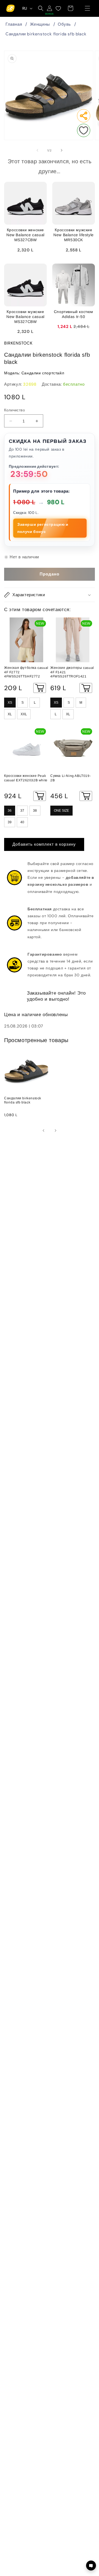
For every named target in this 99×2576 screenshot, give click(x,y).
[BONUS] (50, 8)
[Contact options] (91, 2566)
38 (35, 811)
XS (10, 703)
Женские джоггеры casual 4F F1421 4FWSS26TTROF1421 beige (72, 672)
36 (10, 811)
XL (10, 714)
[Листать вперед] (62, 150)
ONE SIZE (61, 811)
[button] (87, 8)
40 (22, 822)
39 (10, 822)
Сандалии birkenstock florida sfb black (46, 34)
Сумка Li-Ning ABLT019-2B (71, 778)
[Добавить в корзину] (40, 688)
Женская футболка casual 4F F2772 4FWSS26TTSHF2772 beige (26, 672)
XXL (24, 714)
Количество (14, 410)
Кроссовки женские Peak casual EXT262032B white (26, 778)
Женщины (40, 24)
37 (22, 811)
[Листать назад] (37, 150)
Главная (14, 24)
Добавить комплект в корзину (44, 844)
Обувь (64, 24)
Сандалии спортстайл (43, 373)
